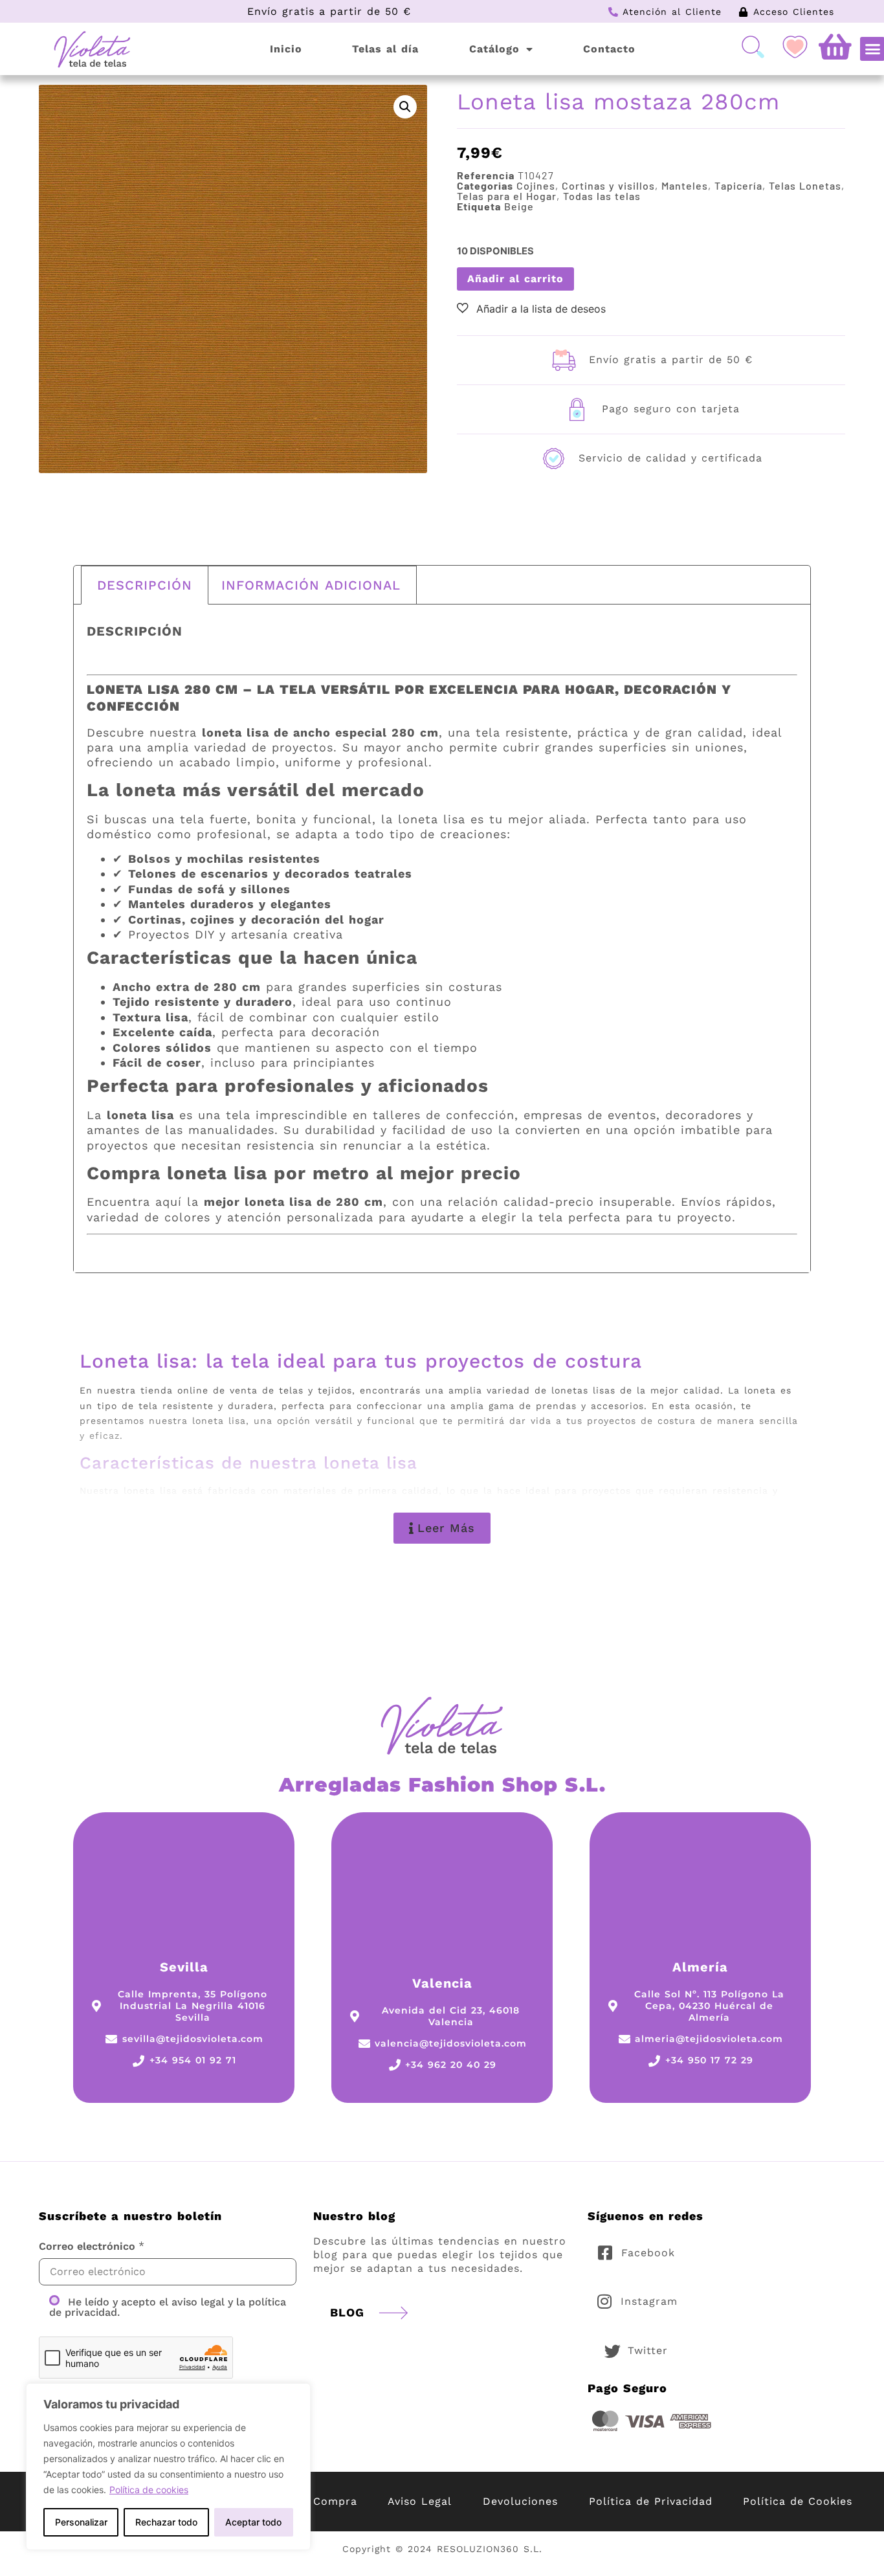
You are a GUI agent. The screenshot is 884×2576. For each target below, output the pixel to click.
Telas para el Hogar (507, 196)
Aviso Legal (420, 2501)
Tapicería (738, 185)
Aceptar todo (253, 2522)
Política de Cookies (798, 2501)
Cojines (536, 185)
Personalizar (81, 2522)
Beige (519, 206)
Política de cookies (149, 2490)
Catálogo (494, 49)
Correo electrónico (87, 2247)
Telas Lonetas (805, 185)
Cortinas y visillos (608, 185)
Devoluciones (520, 2501)
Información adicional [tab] (311, 585)
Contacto (609, 49)
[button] (405, 107)
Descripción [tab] (145, 585)
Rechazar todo (166, 2522)
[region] (168, 2467)
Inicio (286, 49)
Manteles (685, 185)
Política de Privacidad (651, 2501)
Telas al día (385, 49)
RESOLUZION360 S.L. (490, 2549)
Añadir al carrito (515, 279)
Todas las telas (602, 196)
